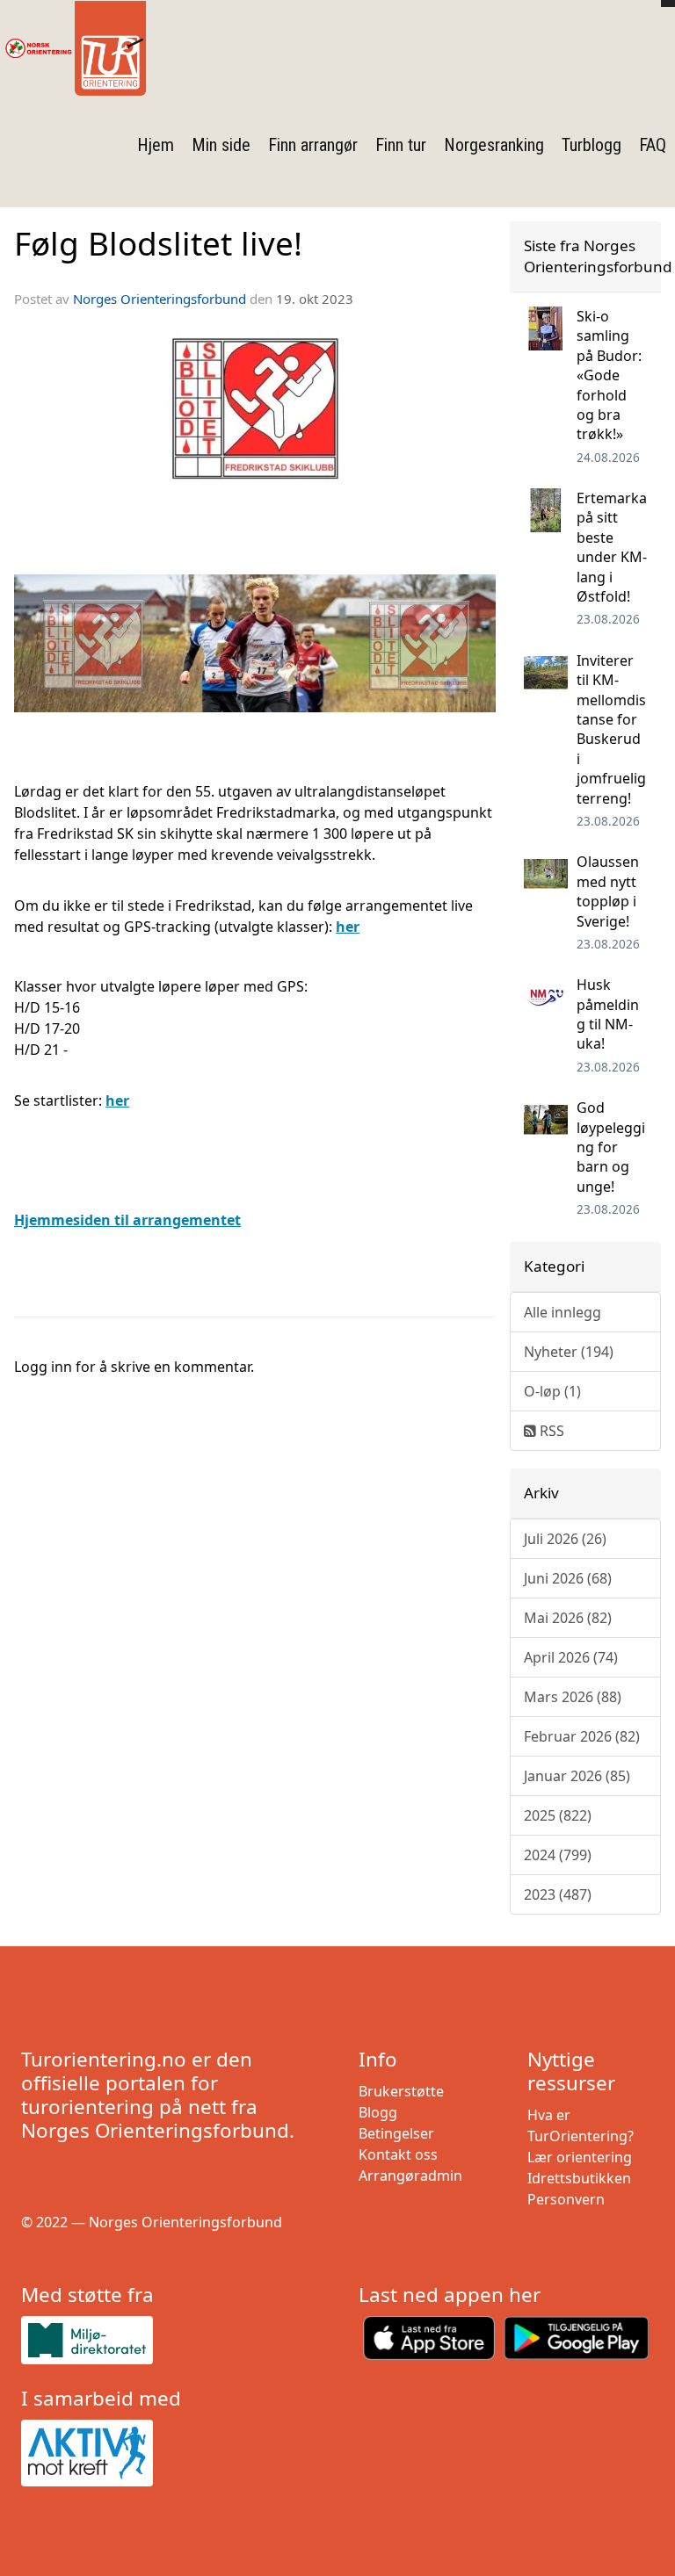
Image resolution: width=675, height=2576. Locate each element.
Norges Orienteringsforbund (160, 299)
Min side (221, 145)
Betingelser (396, 2133)
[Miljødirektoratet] (169, 2340)
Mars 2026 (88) (573, 1697)
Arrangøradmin (410, 2176)
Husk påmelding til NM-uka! (608, 1014)
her (117, 1100)
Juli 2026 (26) (565, 1539)
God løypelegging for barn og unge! (611, 1147)
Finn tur (401, 145)
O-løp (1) (552, 1391)
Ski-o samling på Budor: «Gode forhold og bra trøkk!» (609, 375)
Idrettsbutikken (579, 2178)
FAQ (653, 145)
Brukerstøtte (401, 2091)
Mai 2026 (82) (568, 1618)
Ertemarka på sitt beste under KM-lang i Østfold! (612, 547)
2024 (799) (558, 1855)
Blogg (378, 2112)
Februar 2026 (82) (582, 1736)
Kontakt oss (398, 2154)
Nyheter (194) (569, 1352)
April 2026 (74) (571, 1657)
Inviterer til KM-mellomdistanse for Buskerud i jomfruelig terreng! (611, 729)
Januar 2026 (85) (577, 1776)
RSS (550, 1431)
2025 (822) (558, 1815)
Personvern (566, 2199)
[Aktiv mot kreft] (169, 2453)
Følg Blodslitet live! (158, 243)
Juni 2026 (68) (568, 1578)
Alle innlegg (562, 1312)
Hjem (156, 145)
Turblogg (592, 145)
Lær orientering (580, 2157)
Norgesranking (494, 145)
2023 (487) (558, 1894)
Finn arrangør (313, 145)
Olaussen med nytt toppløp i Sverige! (608, 891)
